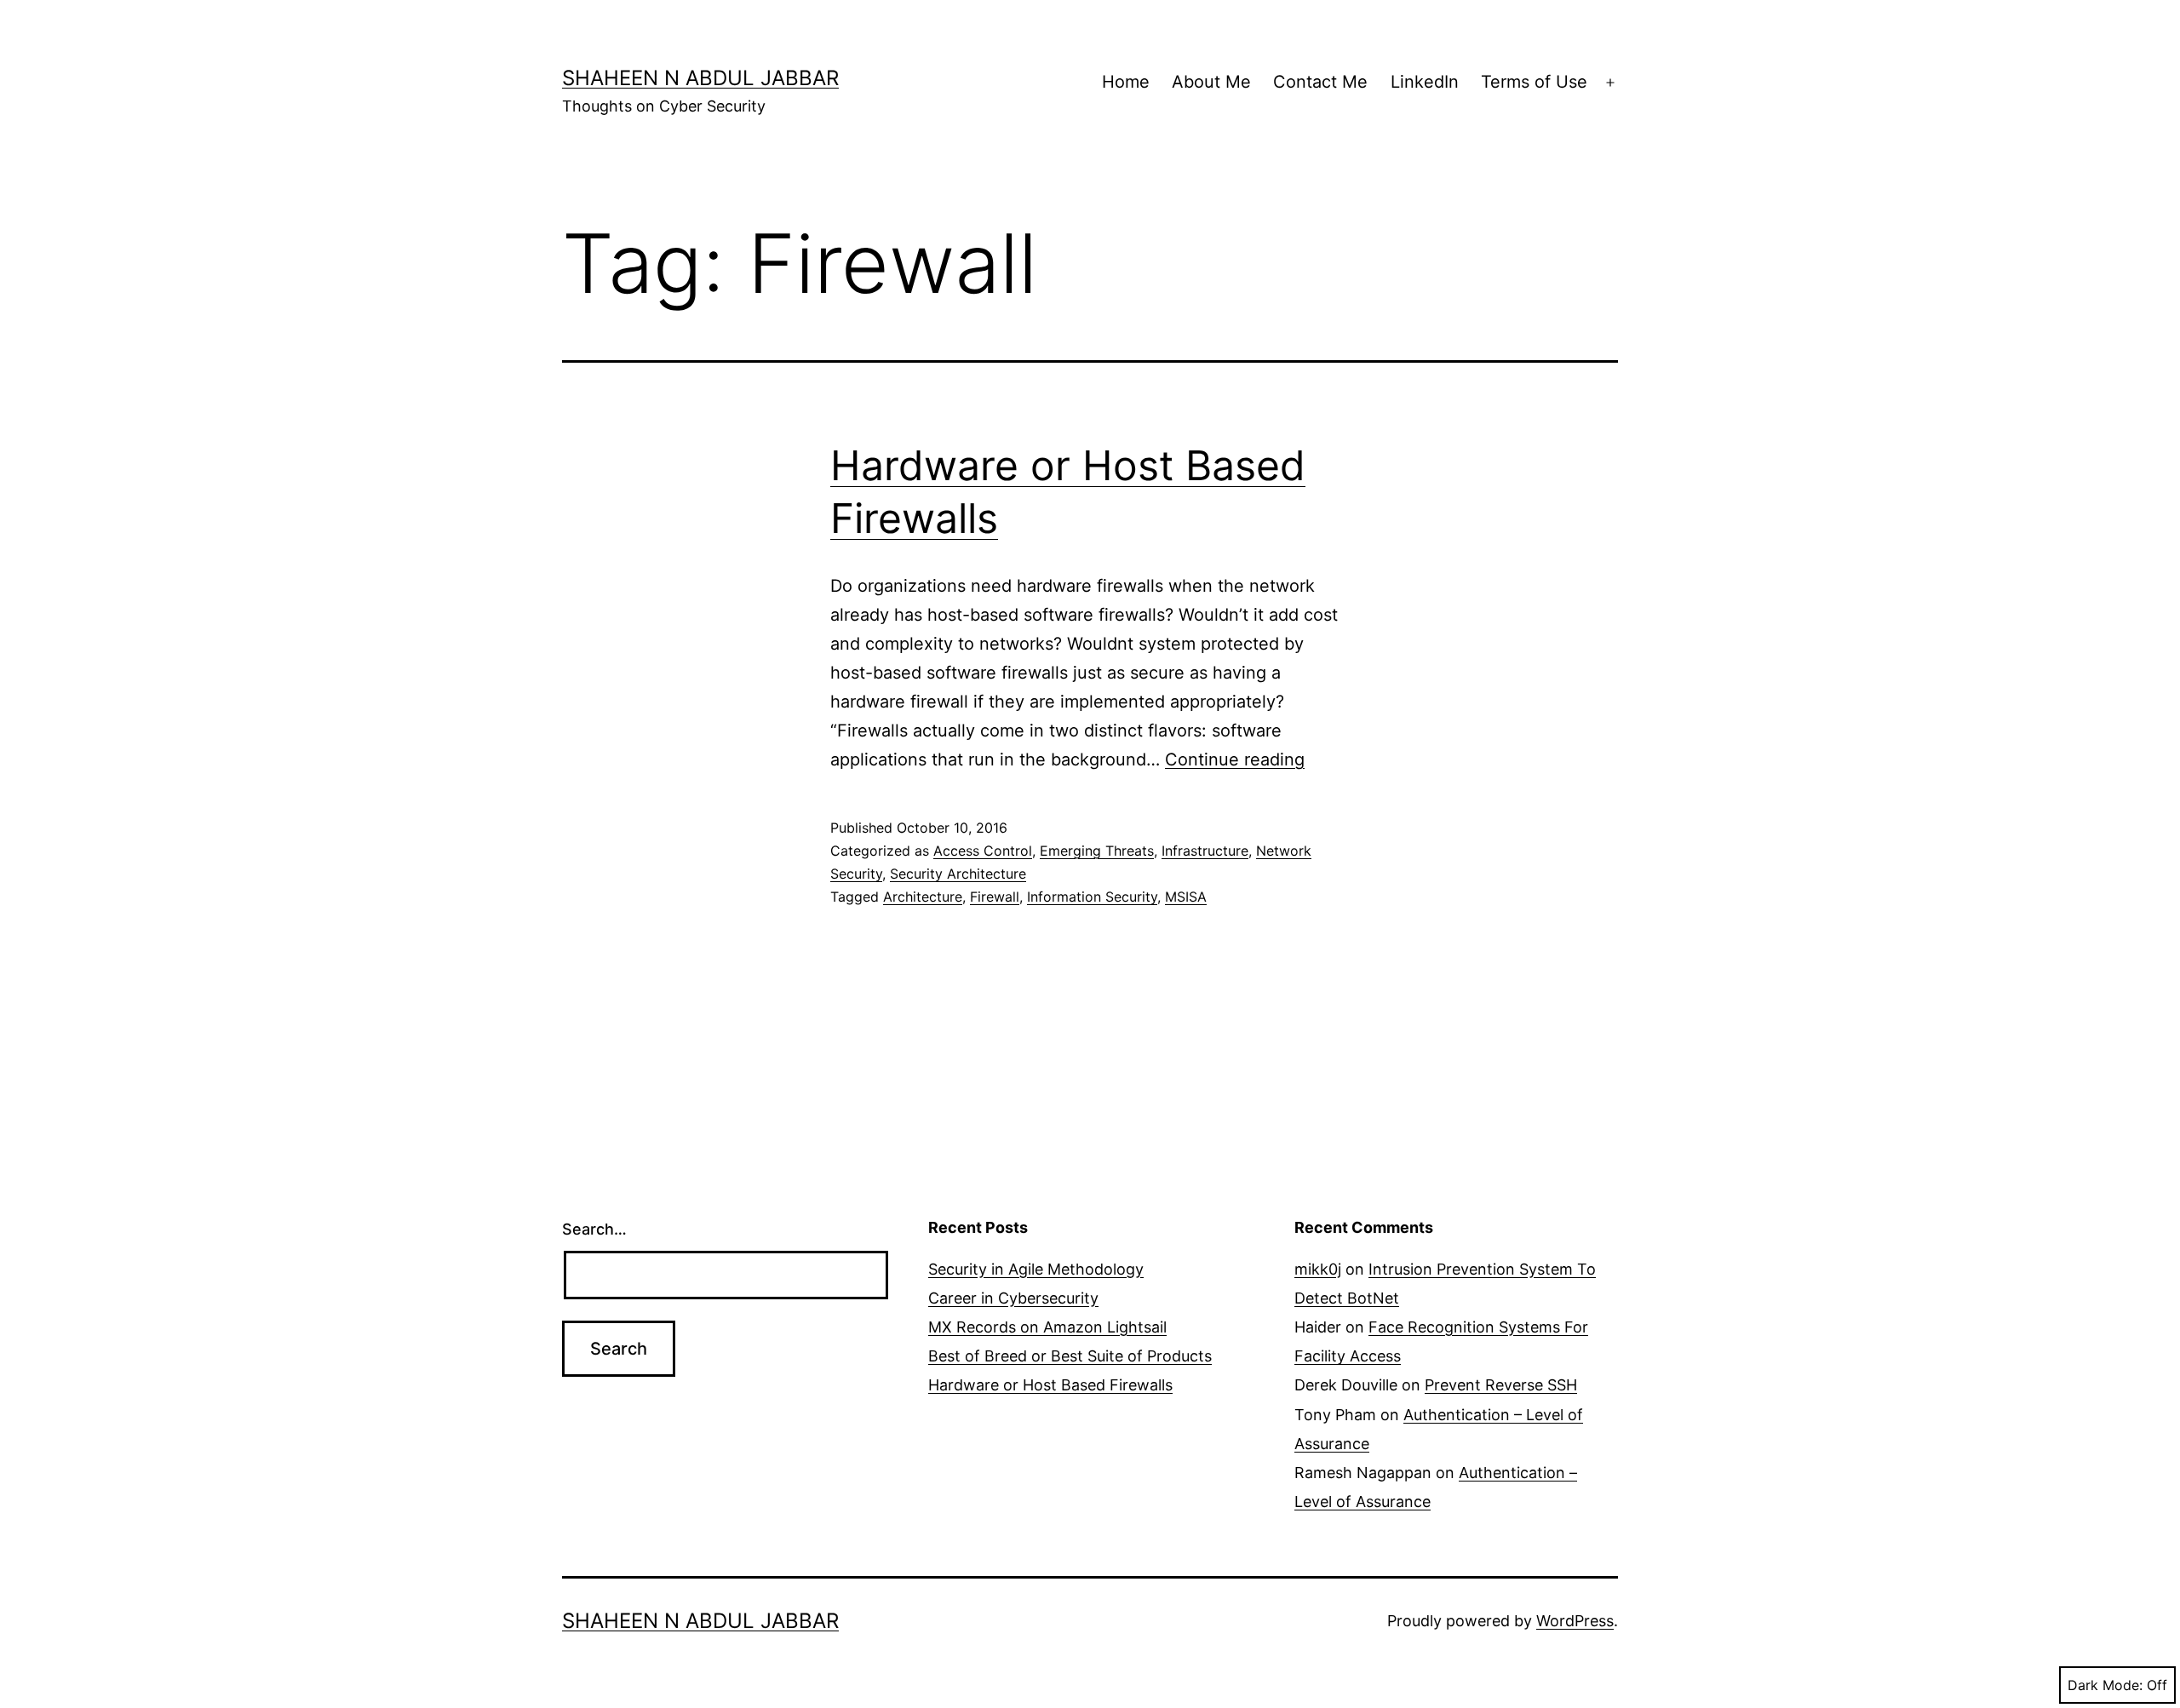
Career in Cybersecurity (1013, 1298)
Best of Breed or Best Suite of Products (1070, 1356)
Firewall (995, 897)
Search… (594, 1229)
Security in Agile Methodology (1036, 1269)
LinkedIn (1425, 82)
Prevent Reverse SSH (1501, 1385)
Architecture (923, 897)
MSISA (1186, 897)
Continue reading (1235, 759)
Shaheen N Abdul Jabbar (700, 78)
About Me (1211, 82)
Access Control (983, 851)
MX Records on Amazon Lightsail (1047, 1327)
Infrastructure (1205, 851)
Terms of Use (1534, 82)
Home (1126, 82)
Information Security (1092, 897)
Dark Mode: (2105, 1685)
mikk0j (1318, 1269)
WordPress (1575, 1621)
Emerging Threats (1097, 851)
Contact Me (1320, 82)
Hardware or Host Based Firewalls (1050, 1385)
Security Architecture (958, 874)
